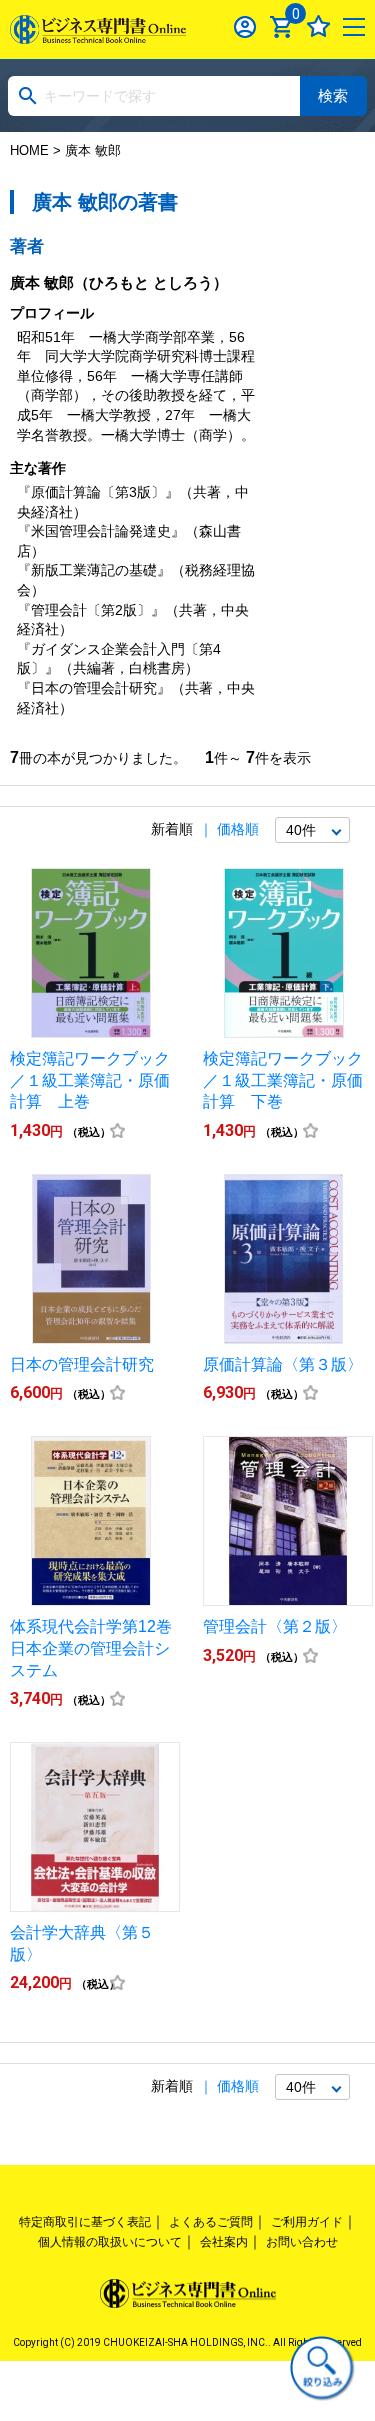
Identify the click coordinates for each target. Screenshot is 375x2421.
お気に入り (318, 26)
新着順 (172, 829)
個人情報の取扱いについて (110, 2242)
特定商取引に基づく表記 (85, 2222)
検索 (333, 95)
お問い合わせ (302, 2242)
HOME (29, 150)
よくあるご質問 (211, 2222)
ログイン (245, 26)
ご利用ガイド (307, 2222)
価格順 (238, 829)
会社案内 (224, 2242)
